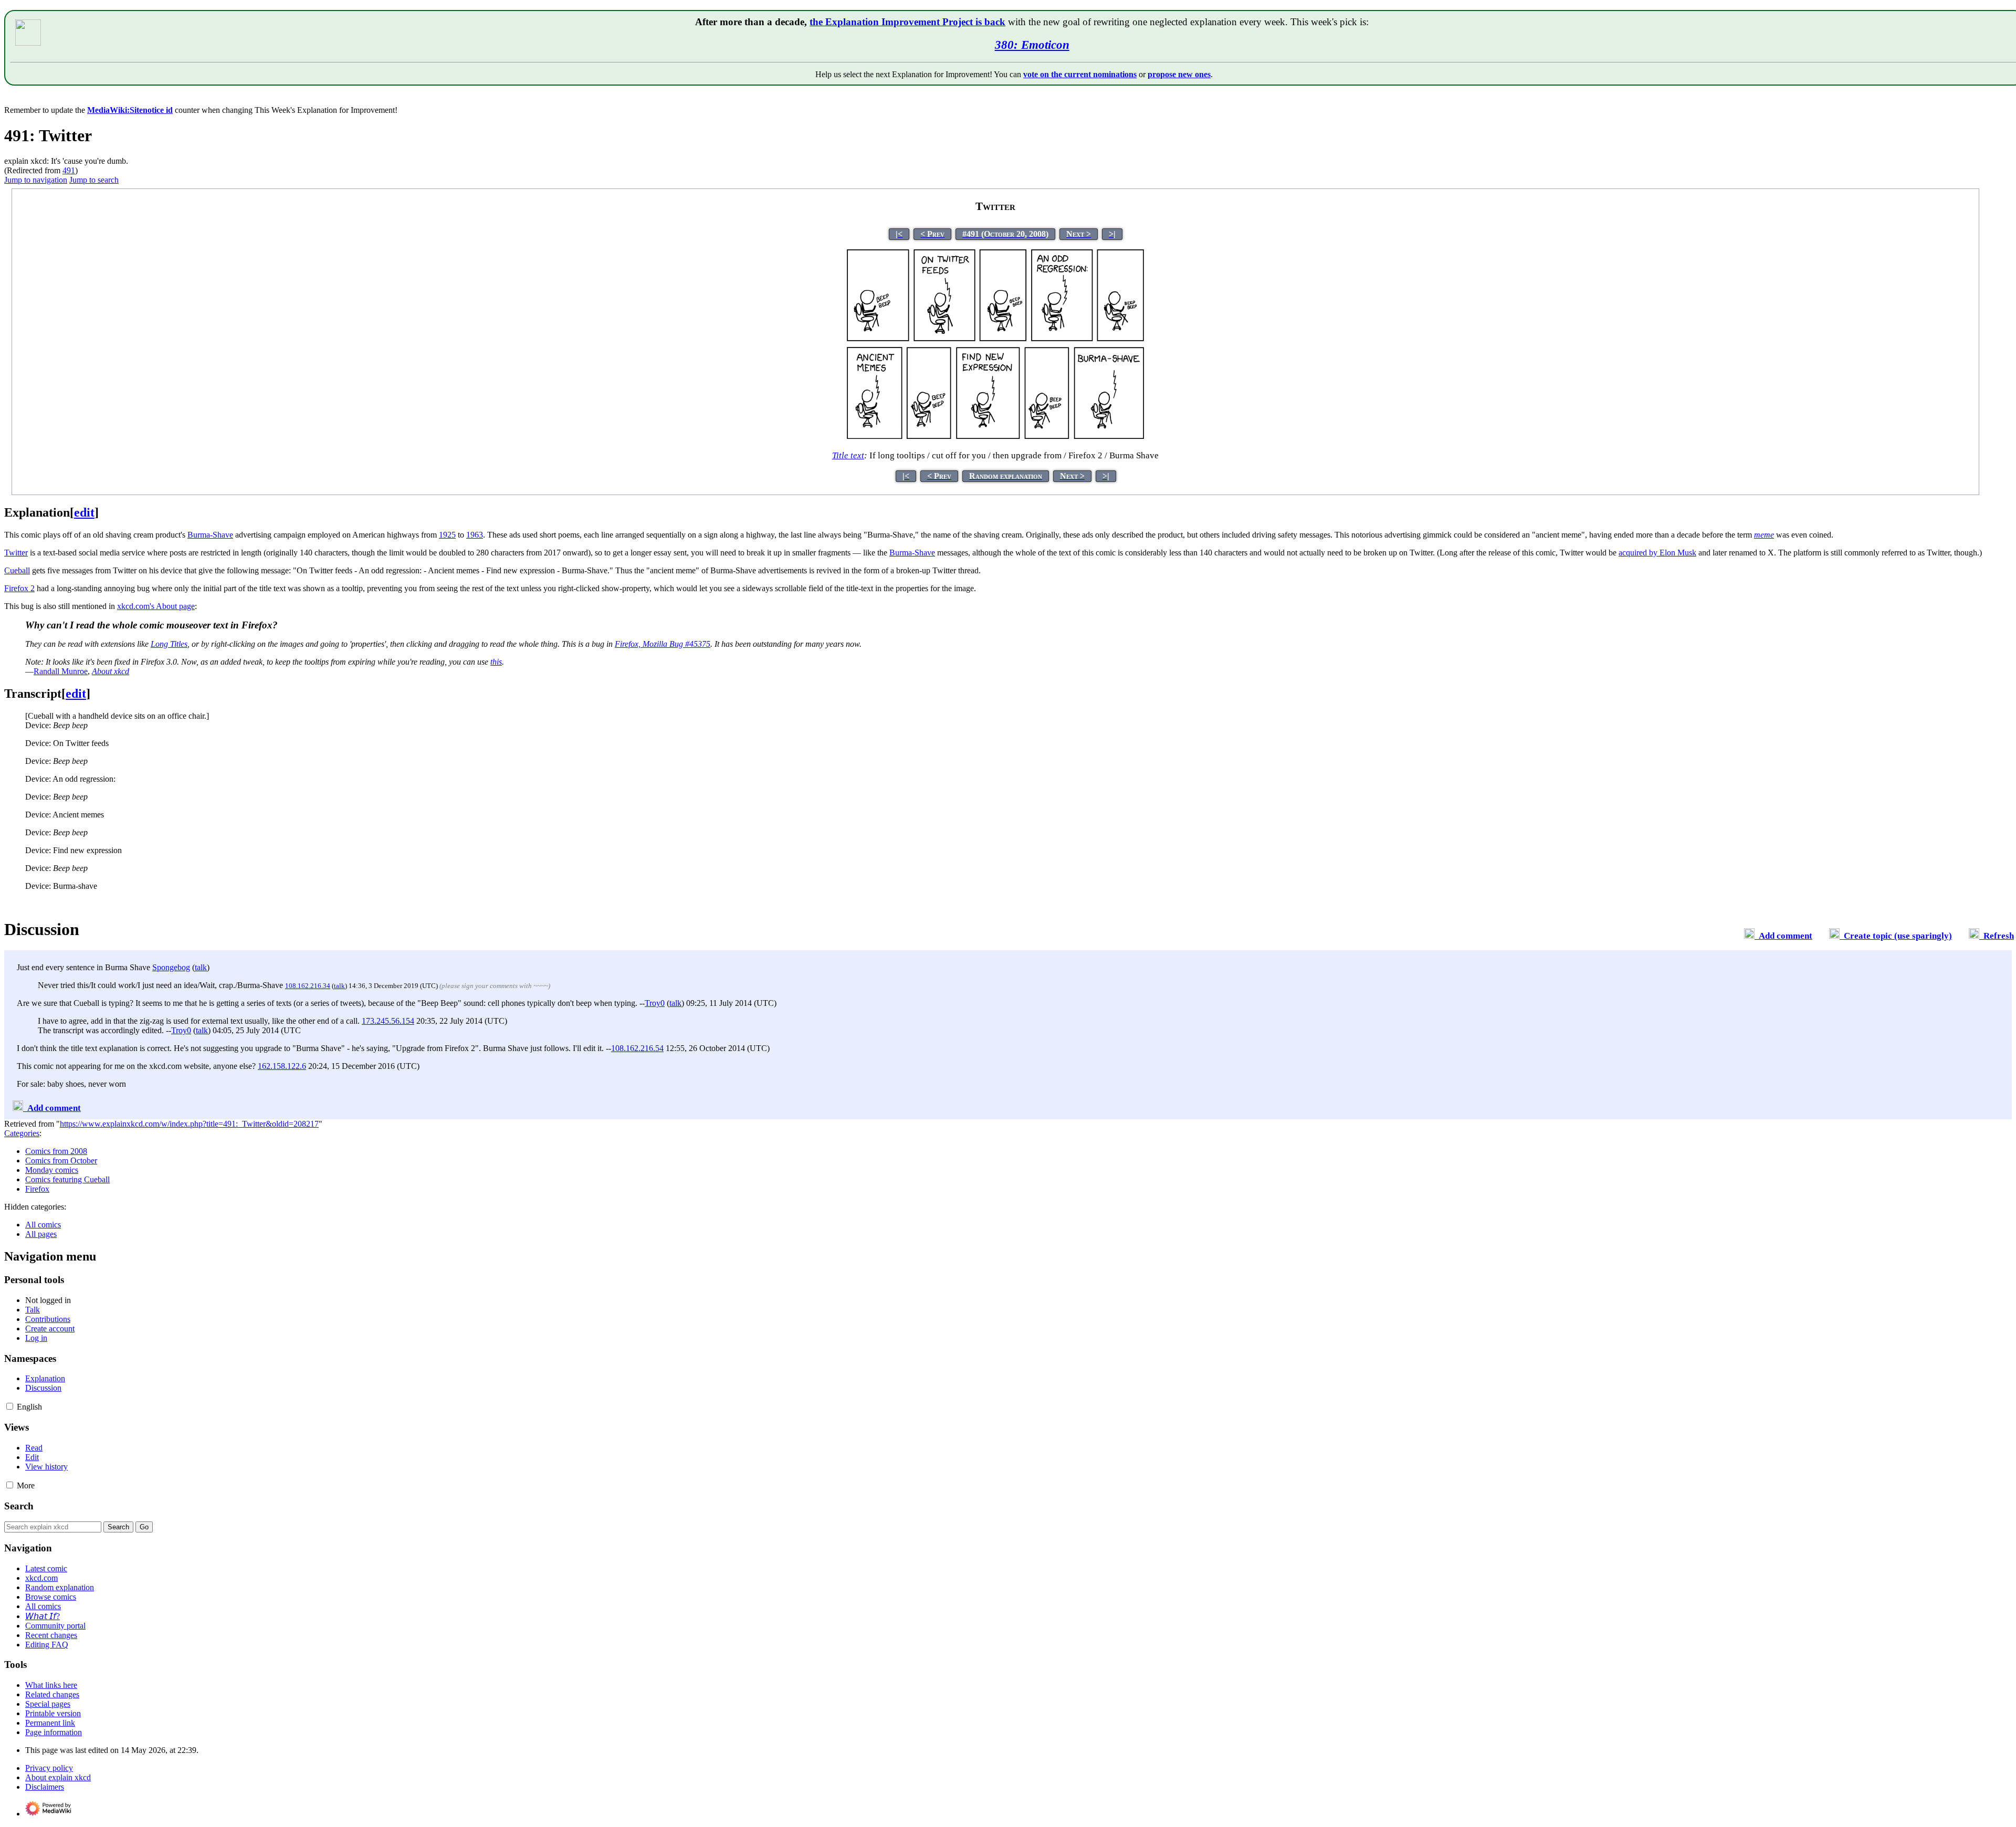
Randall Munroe (61, 671)
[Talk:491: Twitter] (1749, 936)
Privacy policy (49, 1768)
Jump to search (94, 180)
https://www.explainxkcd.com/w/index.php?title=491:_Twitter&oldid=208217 (189, 1124)
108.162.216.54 (637, 1048)
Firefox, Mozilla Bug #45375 (663, 644)
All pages (41, 1234)
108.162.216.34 (308, 986)
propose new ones (1179, 74)
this (496, 662)
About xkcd (111, 671)
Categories (22, 1133)
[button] (10, 1406)
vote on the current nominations (1080, 74)
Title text (848, 455)
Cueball (17, 570)
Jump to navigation (36, 180)
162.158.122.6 (282, 1066)
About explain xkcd (58, 1777)
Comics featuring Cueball (67, 1179)
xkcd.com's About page (156, 606)
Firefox (37, 1189)
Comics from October (61, 1161)
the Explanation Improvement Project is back (907, 22)
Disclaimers (45, 1787)
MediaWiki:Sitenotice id (130, 110)
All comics (43, 1225)
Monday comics (52, 1170)
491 (69, 170)
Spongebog (171, 967)
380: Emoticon (1032, 45)
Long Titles (169, 644)
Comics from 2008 (56, 1151)
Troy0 (655, 1003)
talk (201, 967)
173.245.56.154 (388, 1021)
